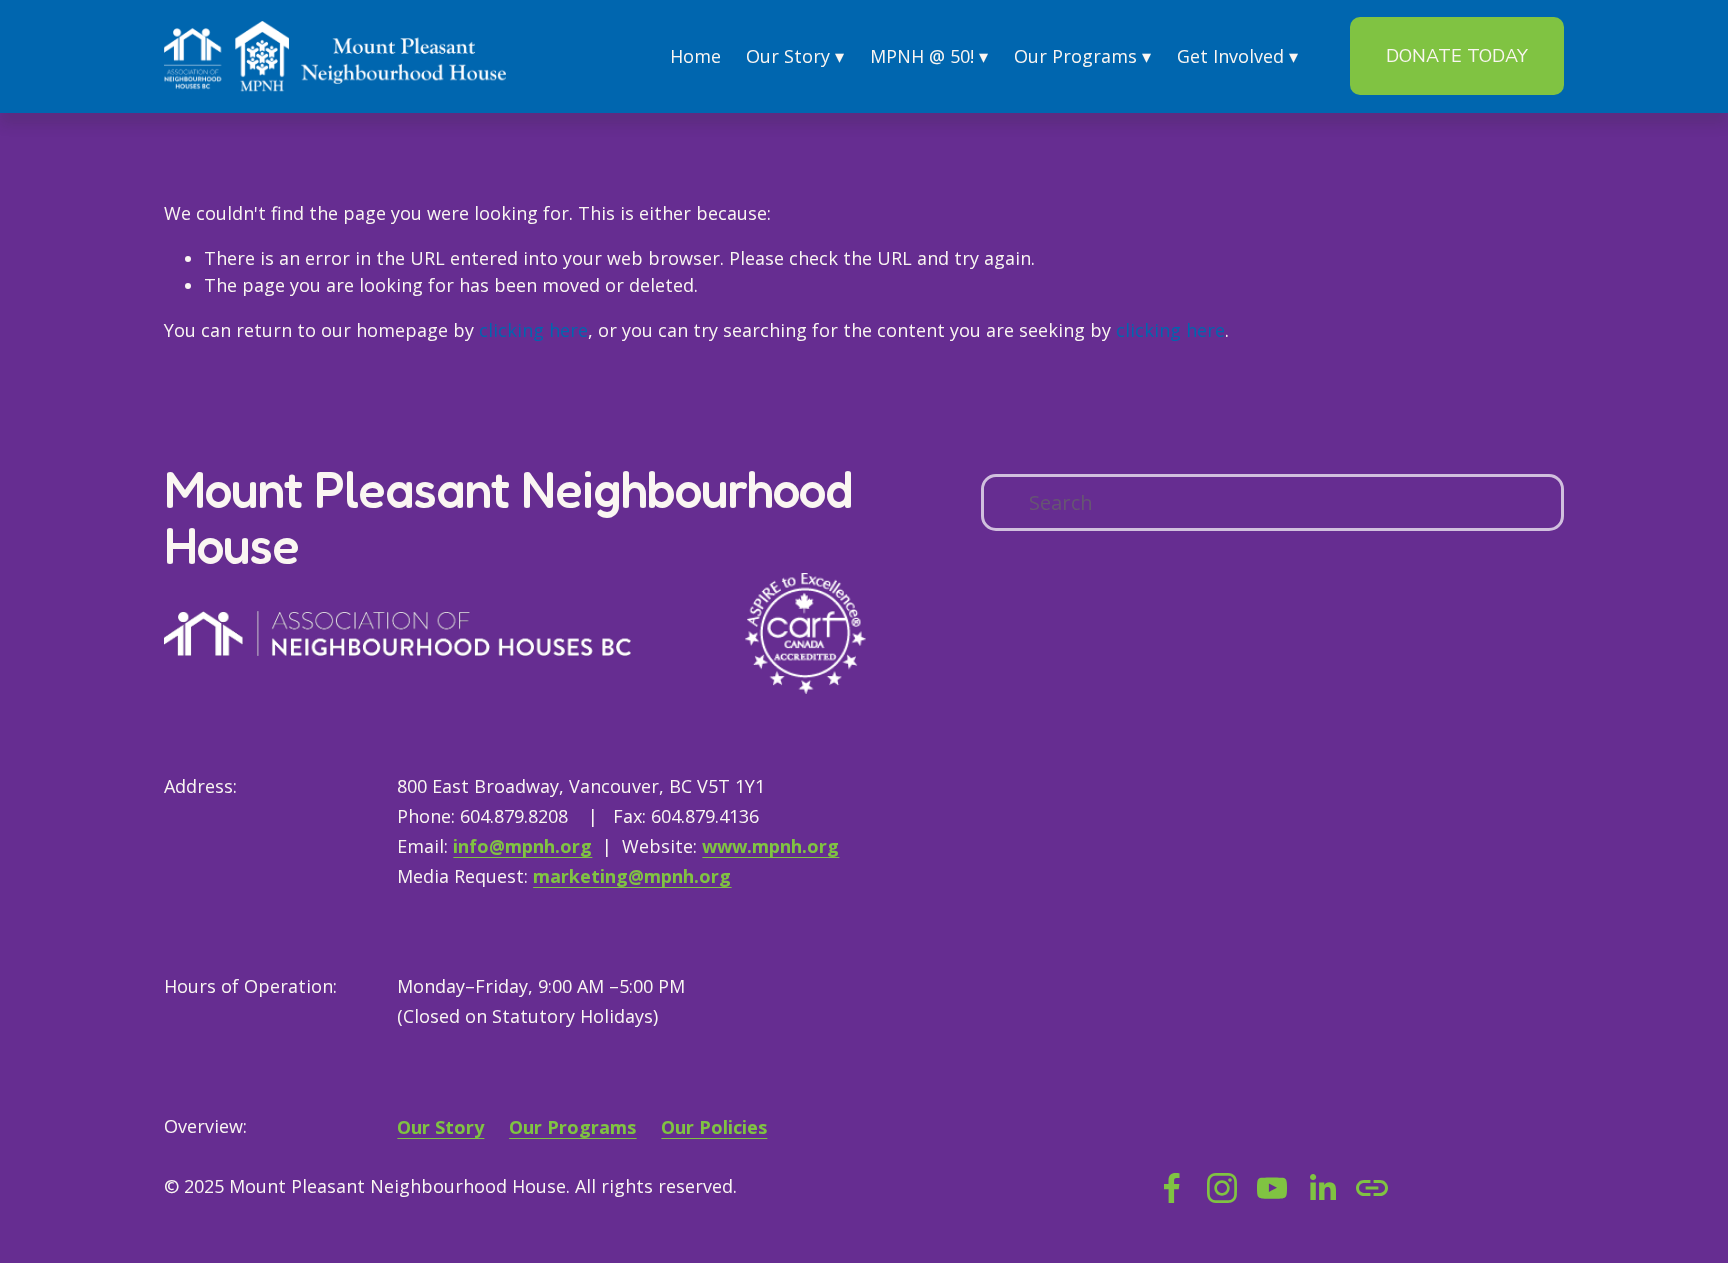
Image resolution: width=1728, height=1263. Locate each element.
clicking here (533, 330)
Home (695, 56)
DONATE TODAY (1457, 56)
